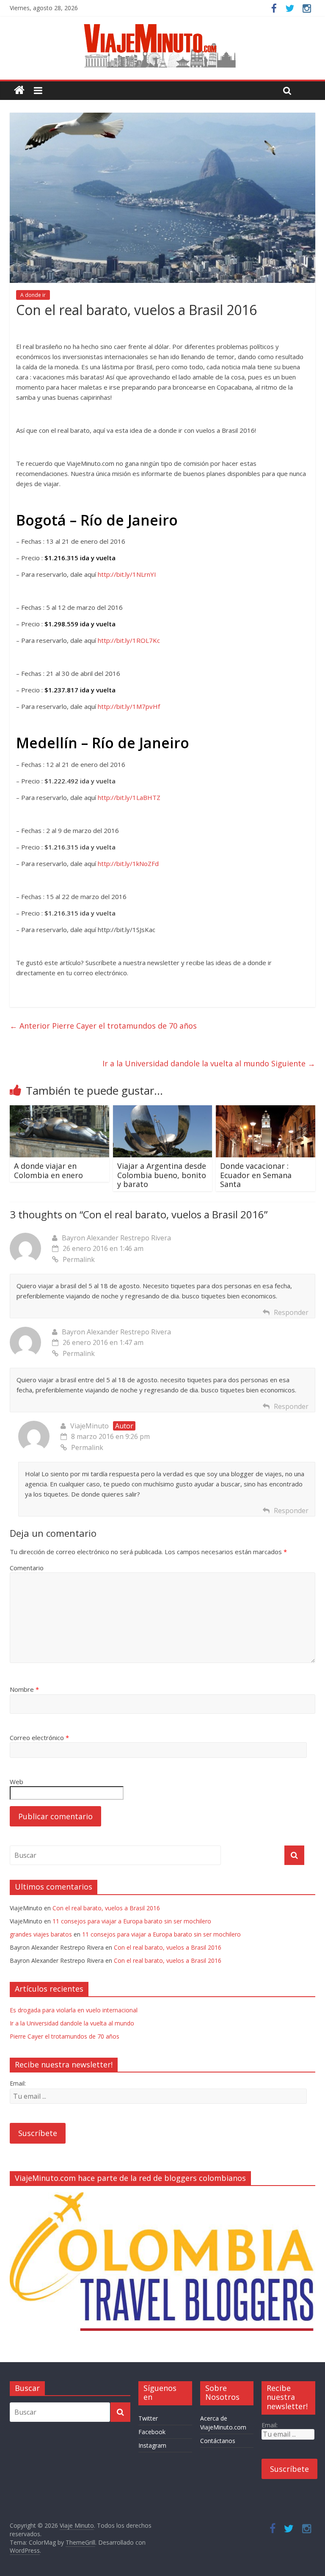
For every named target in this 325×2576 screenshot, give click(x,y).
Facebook (152, 2432)
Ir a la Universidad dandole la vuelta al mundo (209, 1063)
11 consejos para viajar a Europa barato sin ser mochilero (132, 1921)
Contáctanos (218, 2441)
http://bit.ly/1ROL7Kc (129, 640)
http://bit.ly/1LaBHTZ (129, 797)
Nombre (24, 1689)
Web (17, 1782)
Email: (18, 2083)
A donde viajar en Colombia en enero (48, 1170)
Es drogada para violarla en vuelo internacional (74, 2010)
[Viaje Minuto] (162, 25)
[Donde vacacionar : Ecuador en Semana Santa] (266, 1110)
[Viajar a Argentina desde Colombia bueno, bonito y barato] (163, 1110)
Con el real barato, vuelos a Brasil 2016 (106, 1908)
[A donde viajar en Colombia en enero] (59, 1110)
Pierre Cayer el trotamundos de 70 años (103, 1026)
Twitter (148, 2418)
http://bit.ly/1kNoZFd (128, 863)
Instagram (152, 2445)
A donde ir (33, 295)
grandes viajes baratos (41, 1934)
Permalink (79, 1259)
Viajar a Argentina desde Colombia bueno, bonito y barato (162, 1175)
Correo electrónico (39, 1738)
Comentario (27, 1568)
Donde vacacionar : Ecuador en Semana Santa (256, 1175)
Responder (291, 1312)
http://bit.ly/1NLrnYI (127, 574)
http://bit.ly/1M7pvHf (129, 706)
